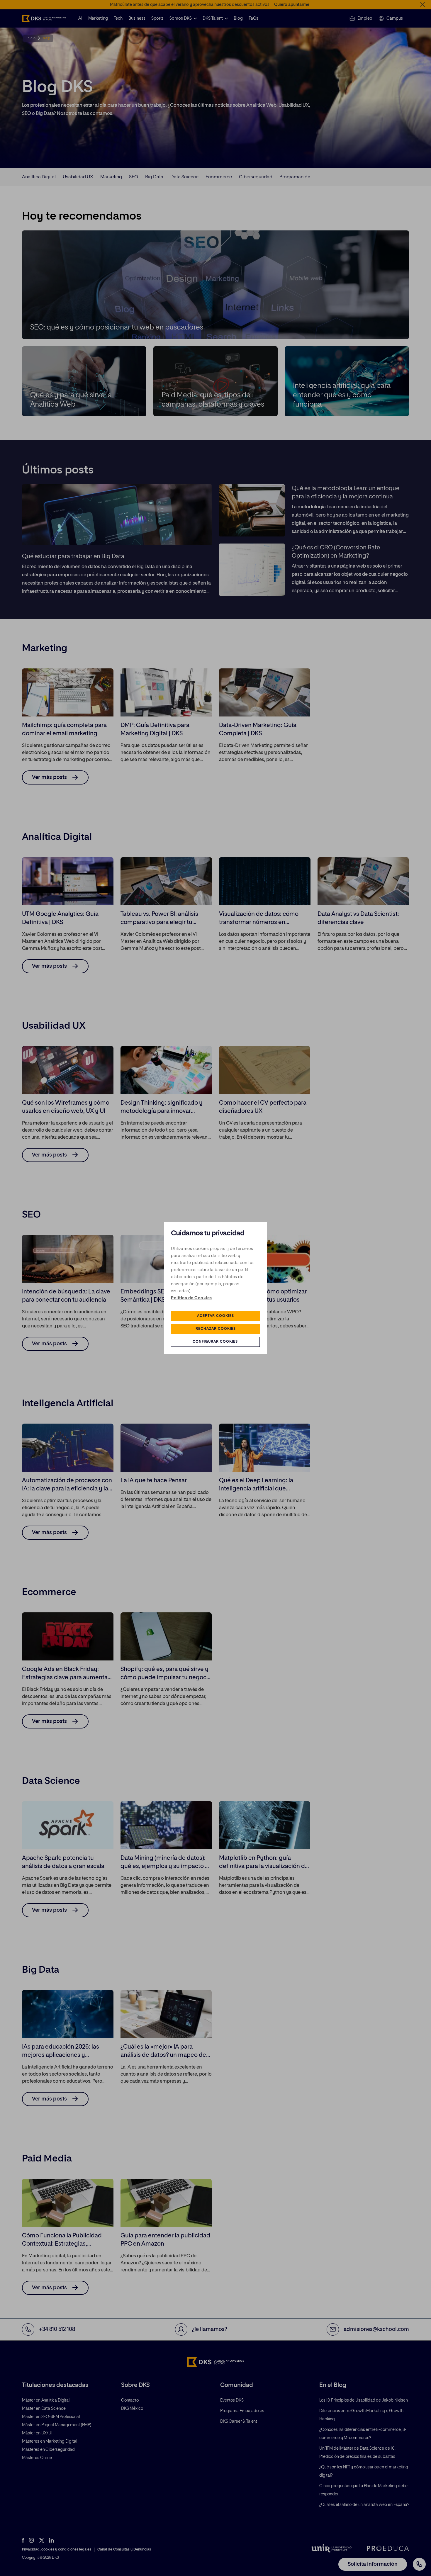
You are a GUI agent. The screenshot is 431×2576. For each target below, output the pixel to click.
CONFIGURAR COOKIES (215, 1342)
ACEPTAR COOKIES (215, 1316)
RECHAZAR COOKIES (216, 1329)
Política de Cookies (191, 1298)
